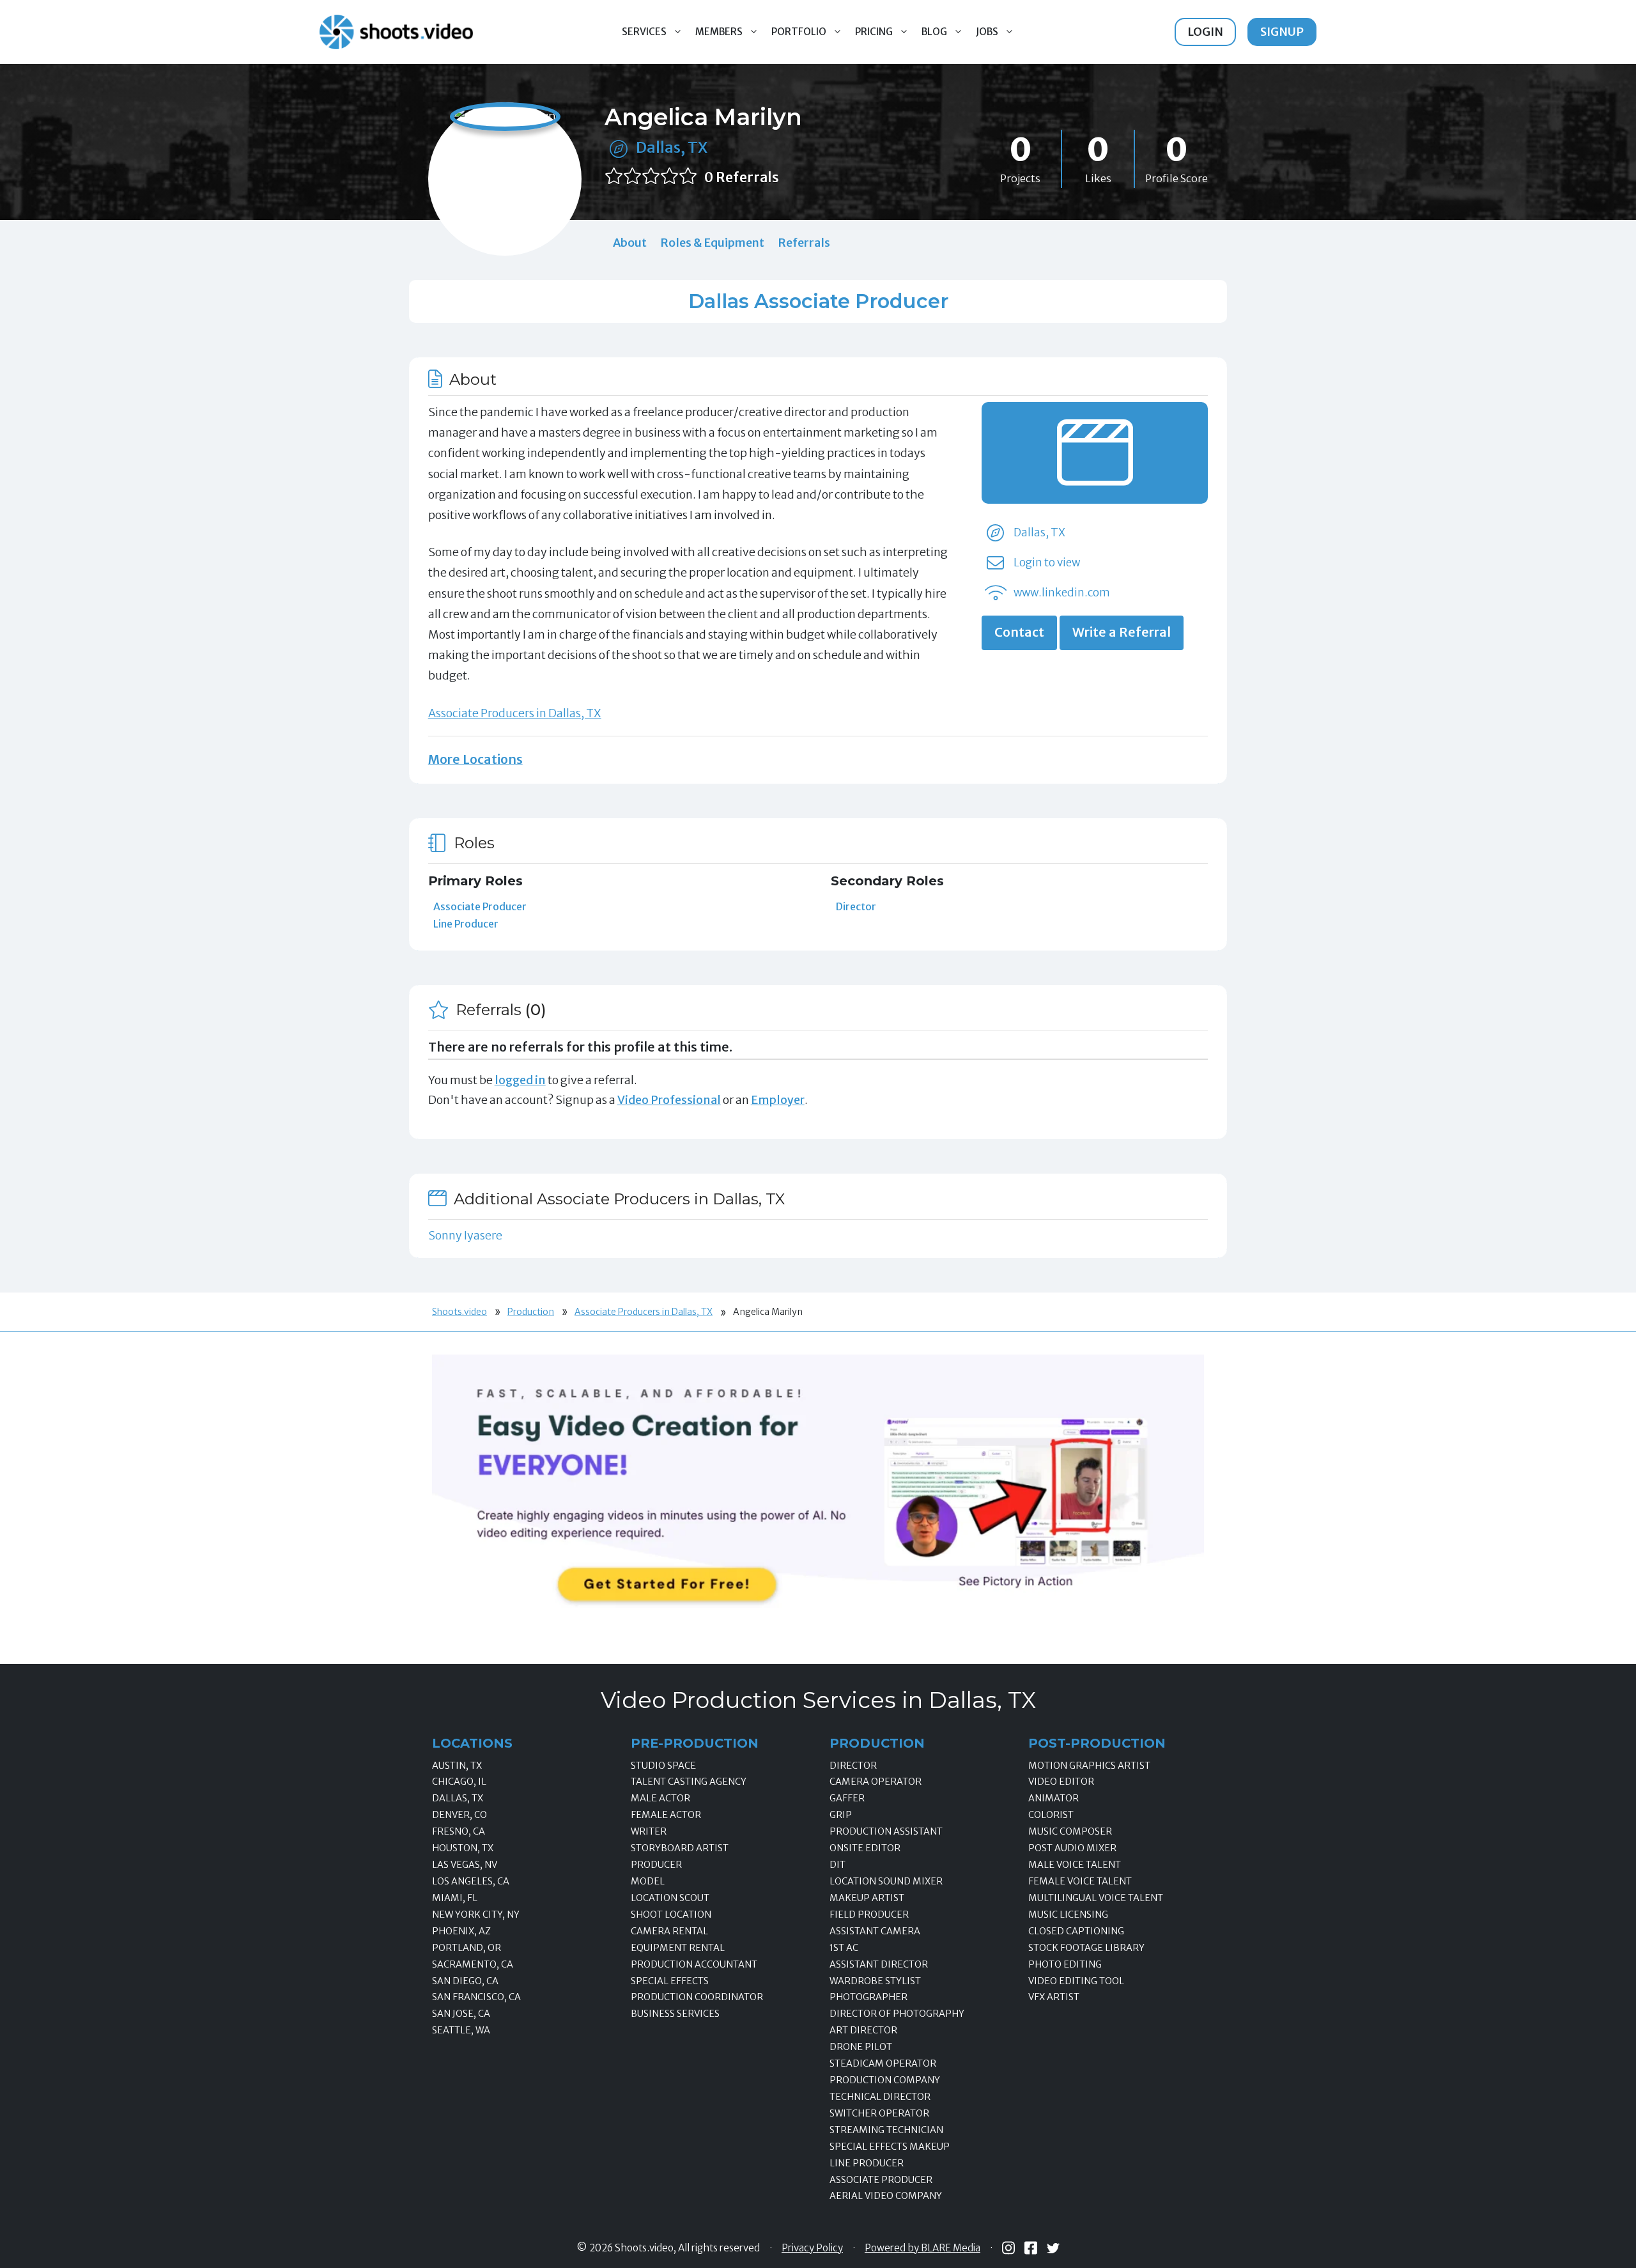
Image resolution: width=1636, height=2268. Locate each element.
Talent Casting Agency (689, 1782)
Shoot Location (671, 1915)
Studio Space (663, 1766)
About (630, 243)
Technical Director (880, 2097)
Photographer (868, 1997)
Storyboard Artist (680, 1848)
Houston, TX (463, 1848)
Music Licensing (1068, 1915)
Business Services (675, 2014)
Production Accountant (694, 1964)
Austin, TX (457, 1766)
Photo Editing (1065, 1964)
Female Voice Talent (1080, 1881)
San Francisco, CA (476, 1997)
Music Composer (1070, 1831)
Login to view (1047, 563)
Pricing (874, 32)
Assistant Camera (875, 1931)
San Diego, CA (465, 1981)
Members (719, 32)
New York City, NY (476, 1915)
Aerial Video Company (886, 2196)
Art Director (863, 2030)
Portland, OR (467, 1948)
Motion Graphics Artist (1089, 1766)
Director (856, 906)
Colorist (1051, 1815)
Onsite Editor (865, 1848)
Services (644, 32)
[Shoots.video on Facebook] (1031, 2248)
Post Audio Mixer (1072, 1848)
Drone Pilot (861, 2047)
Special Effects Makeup (890, 2147)
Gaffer (847, 1798)
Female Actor (666, 1815)
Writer (649, 1831)
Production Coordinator (697, 1997)
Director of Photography (897, 2014)
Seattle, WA (461, 2030)
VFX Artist (1054, 1997)
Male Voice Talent (1075, 1865)
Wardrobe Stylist (875, 1981)
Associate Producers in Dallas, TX (515, 713)
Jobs (987, 32)
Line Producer (466, 924)
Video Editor (1061, 1782)
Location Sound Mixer (886, 1881)
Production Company (885, 2080)
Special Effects (670, 1981)
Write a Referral (1122, 632)
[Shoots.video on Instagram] (1008, 2248)
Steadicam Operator (883, 2063)
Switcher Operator (879, 2113)
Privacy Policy (812, 2248)
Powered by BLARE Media (922, 2248)
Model (648, 1881)
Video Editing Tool (1076, 1981)
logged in (520, 1080)
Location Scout (670, 1898)
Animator (1053, 1798)
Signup (1282, 32)
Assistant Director (879, 1964)
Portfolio (799, 32)
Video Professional (669, 1100)
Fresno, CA (459, 1831)
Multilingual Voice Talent (1096, 1898)
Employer (778, 1100)
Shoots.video (459, 1312)
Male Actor (660, 1798)
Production (531, 1312)
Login (1205, 32)
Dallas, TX (672, 147)
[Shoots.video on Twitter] (1053, 2248)
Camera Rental (669, 1931)
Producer (656, 1865)
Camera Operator (876, 1782)
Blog (934, 32)
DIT (837, 1865)
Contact (1019, 632)
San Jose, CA (461, 2014)
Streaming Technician (886, 2130)
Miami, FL (455, 1898)
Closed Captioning (1076, 1931)
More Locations (475, 759)
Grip (841, 1815)
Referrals (804, 243)
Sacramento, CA (473, 1964)
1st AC (844, 1948)
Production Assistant (886, 1831)
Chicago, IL (459, 1782)
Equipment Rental (678, 1948)
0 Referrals (742, 177)
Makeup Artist (867, 1898)
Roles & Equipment (712, 243)
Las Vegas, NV (465, 1865)
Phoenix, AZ (461, 1931)
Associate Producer (480, 906)
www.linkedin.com (1062, 593)
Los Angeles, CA (471, 1881)
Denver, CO (459, 1815)
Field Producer (869, 1915)
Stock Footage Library (1086, 1948)
